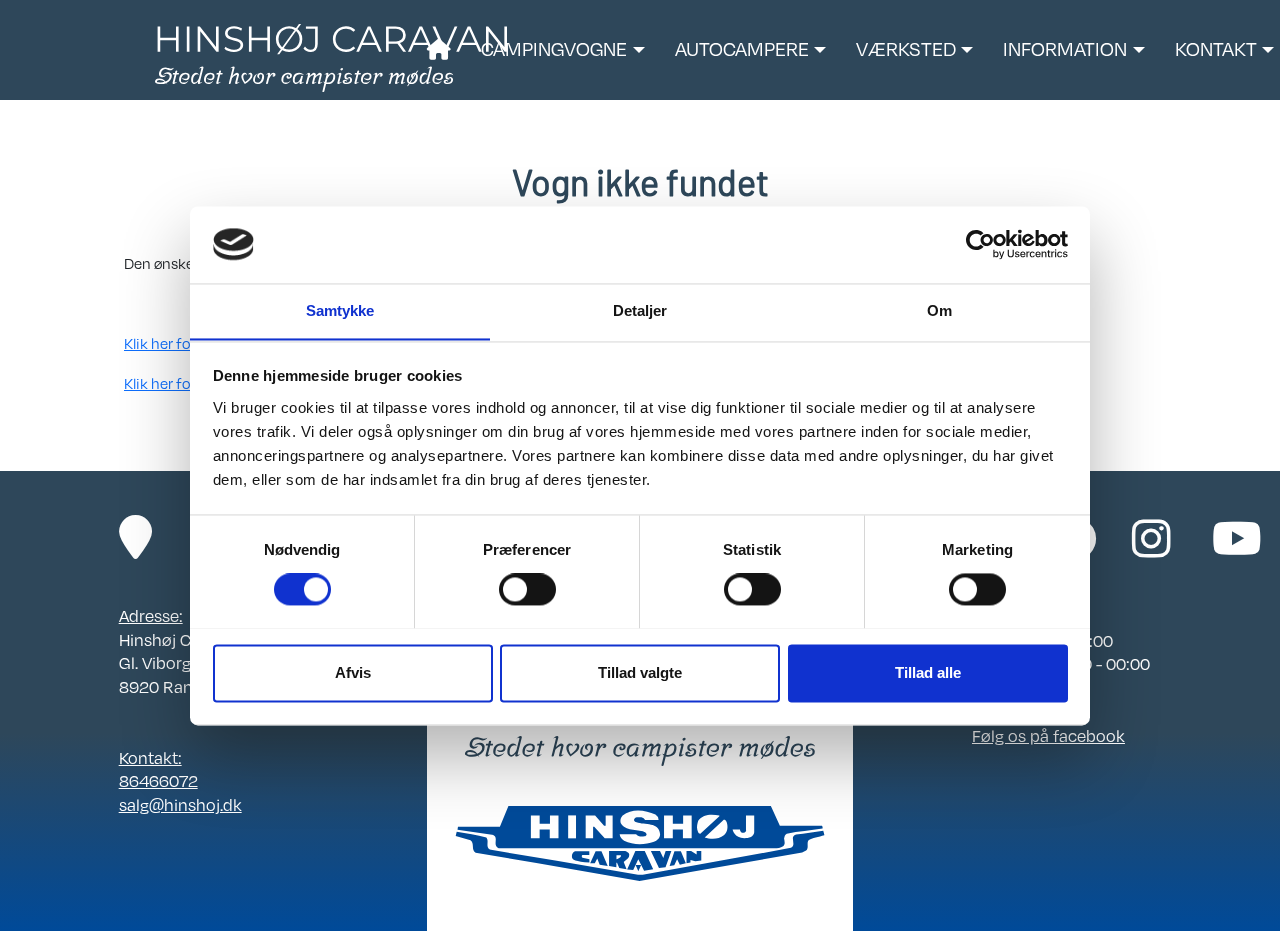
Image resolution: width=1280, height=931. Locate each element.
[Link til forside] (331, 56)
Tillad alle (928, 672)
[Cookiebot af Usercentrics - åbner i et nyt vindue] (980, 244)
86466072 (158, 781)
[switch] (527, 589)
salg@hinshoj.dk (180, 805)
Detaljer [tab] (640, 310)
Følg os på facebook (1048, 736)
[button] (562, 50)
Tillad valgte (640, 672)
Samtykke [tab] (340, 310)
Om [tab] (939, 310)
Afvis (353, 672)
